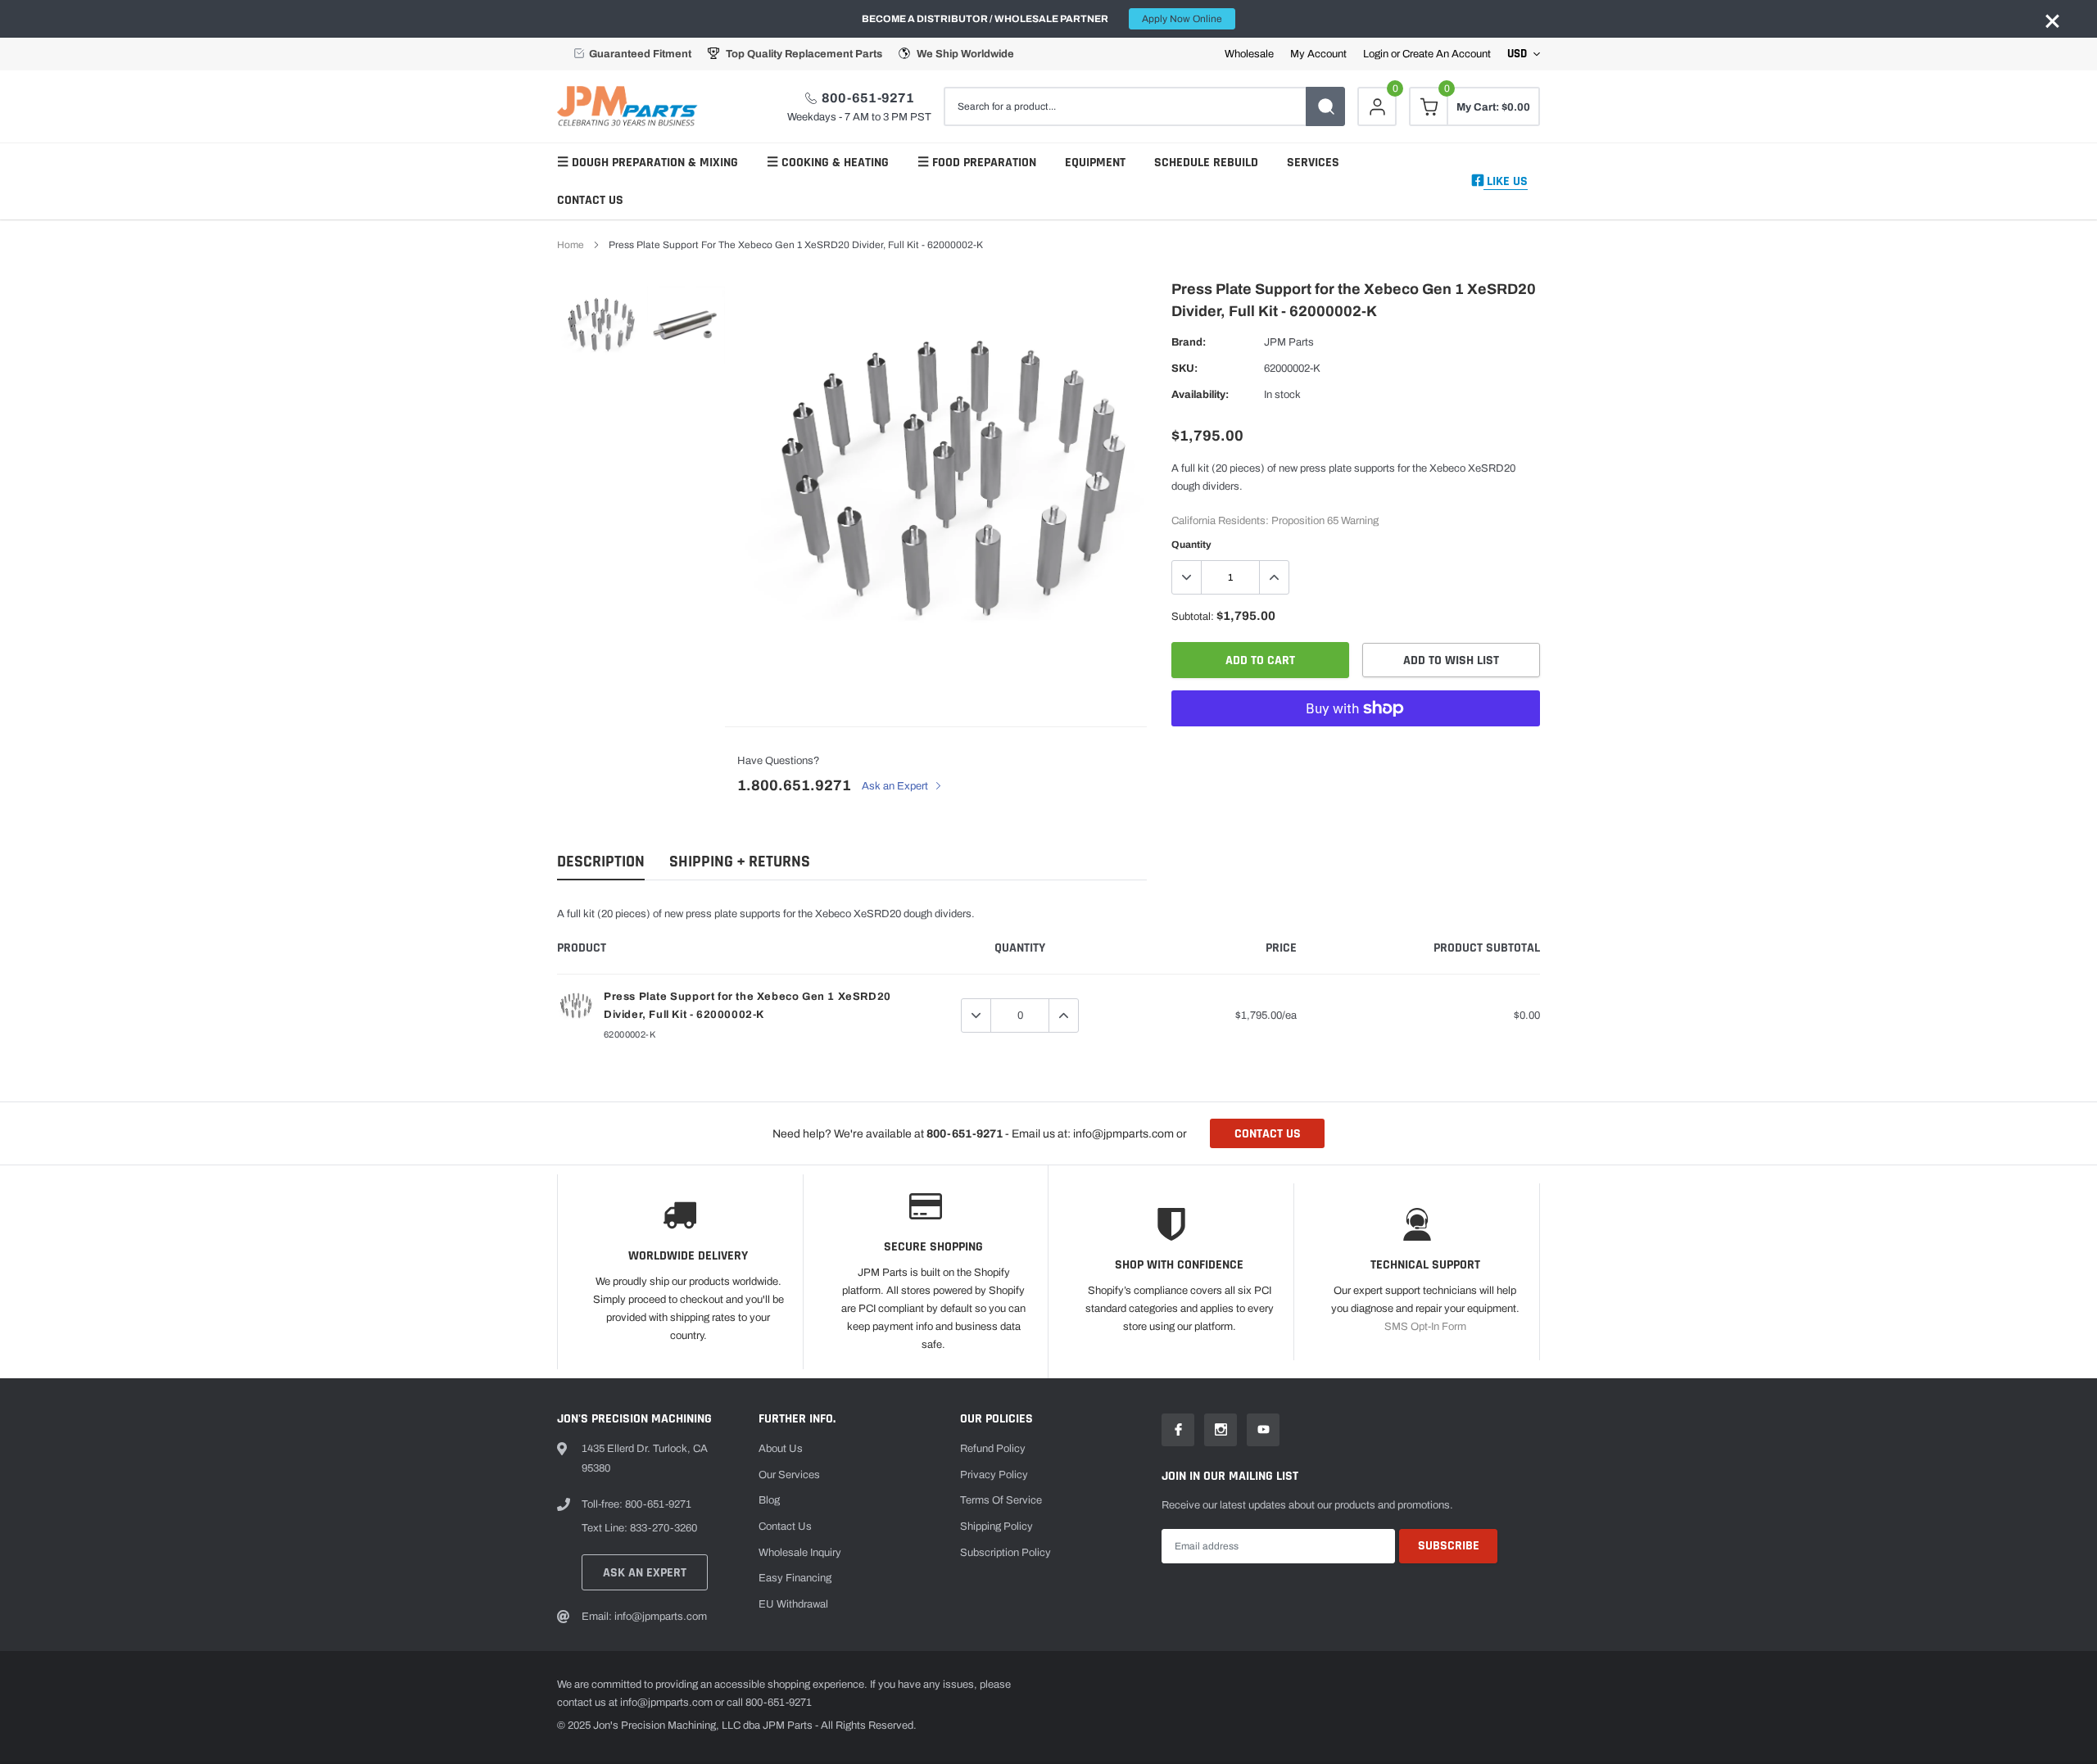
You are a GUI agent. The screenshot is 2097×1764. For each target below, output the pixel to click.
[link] (600, 326)
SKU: (1184, 369)
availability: (1200, 395)
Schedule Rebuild (1206, 163)
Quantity (1191, 545)
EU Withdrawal (793, 1604)
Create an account (1447, 54)
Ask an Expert (896, 786)
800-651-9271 (868, 98)
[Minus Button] (1187, 577)
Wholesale (1249, 54)
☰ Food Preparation (977, 163)
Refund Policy (993, 1449)
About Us (781, 1449)
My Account (1318, 54)
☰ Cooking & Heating (828, 163)
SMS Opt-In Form (1425, 1327)
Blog (769, 1500)
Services (1313, 163)
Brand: (1189, 342)
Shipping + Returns (740, 862)
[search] (1325, 106)
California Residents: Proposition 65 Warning (1275, 521)
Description (601, 862)
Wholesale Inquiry (800, 1553)
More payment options (1356, 749)
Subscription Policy (1005, 1553)
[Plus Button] (1274, 577)
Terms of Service (1001, 1500)
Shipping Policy (996, 1527)
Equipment (1095, 163)
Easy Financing (795, 1578)
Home (571, 245)
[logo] (631, 106)
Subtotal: (1193, 617)
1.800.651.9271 (794, 785)
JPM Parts (1289, 342)
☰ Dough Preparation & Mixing (648, 163)
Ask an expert (645, 1573)
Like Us (1506, 181)
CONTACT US (1268, 1134)
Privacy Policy (994, 1475)
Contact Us (590, 200)
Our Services (789, 1475)
